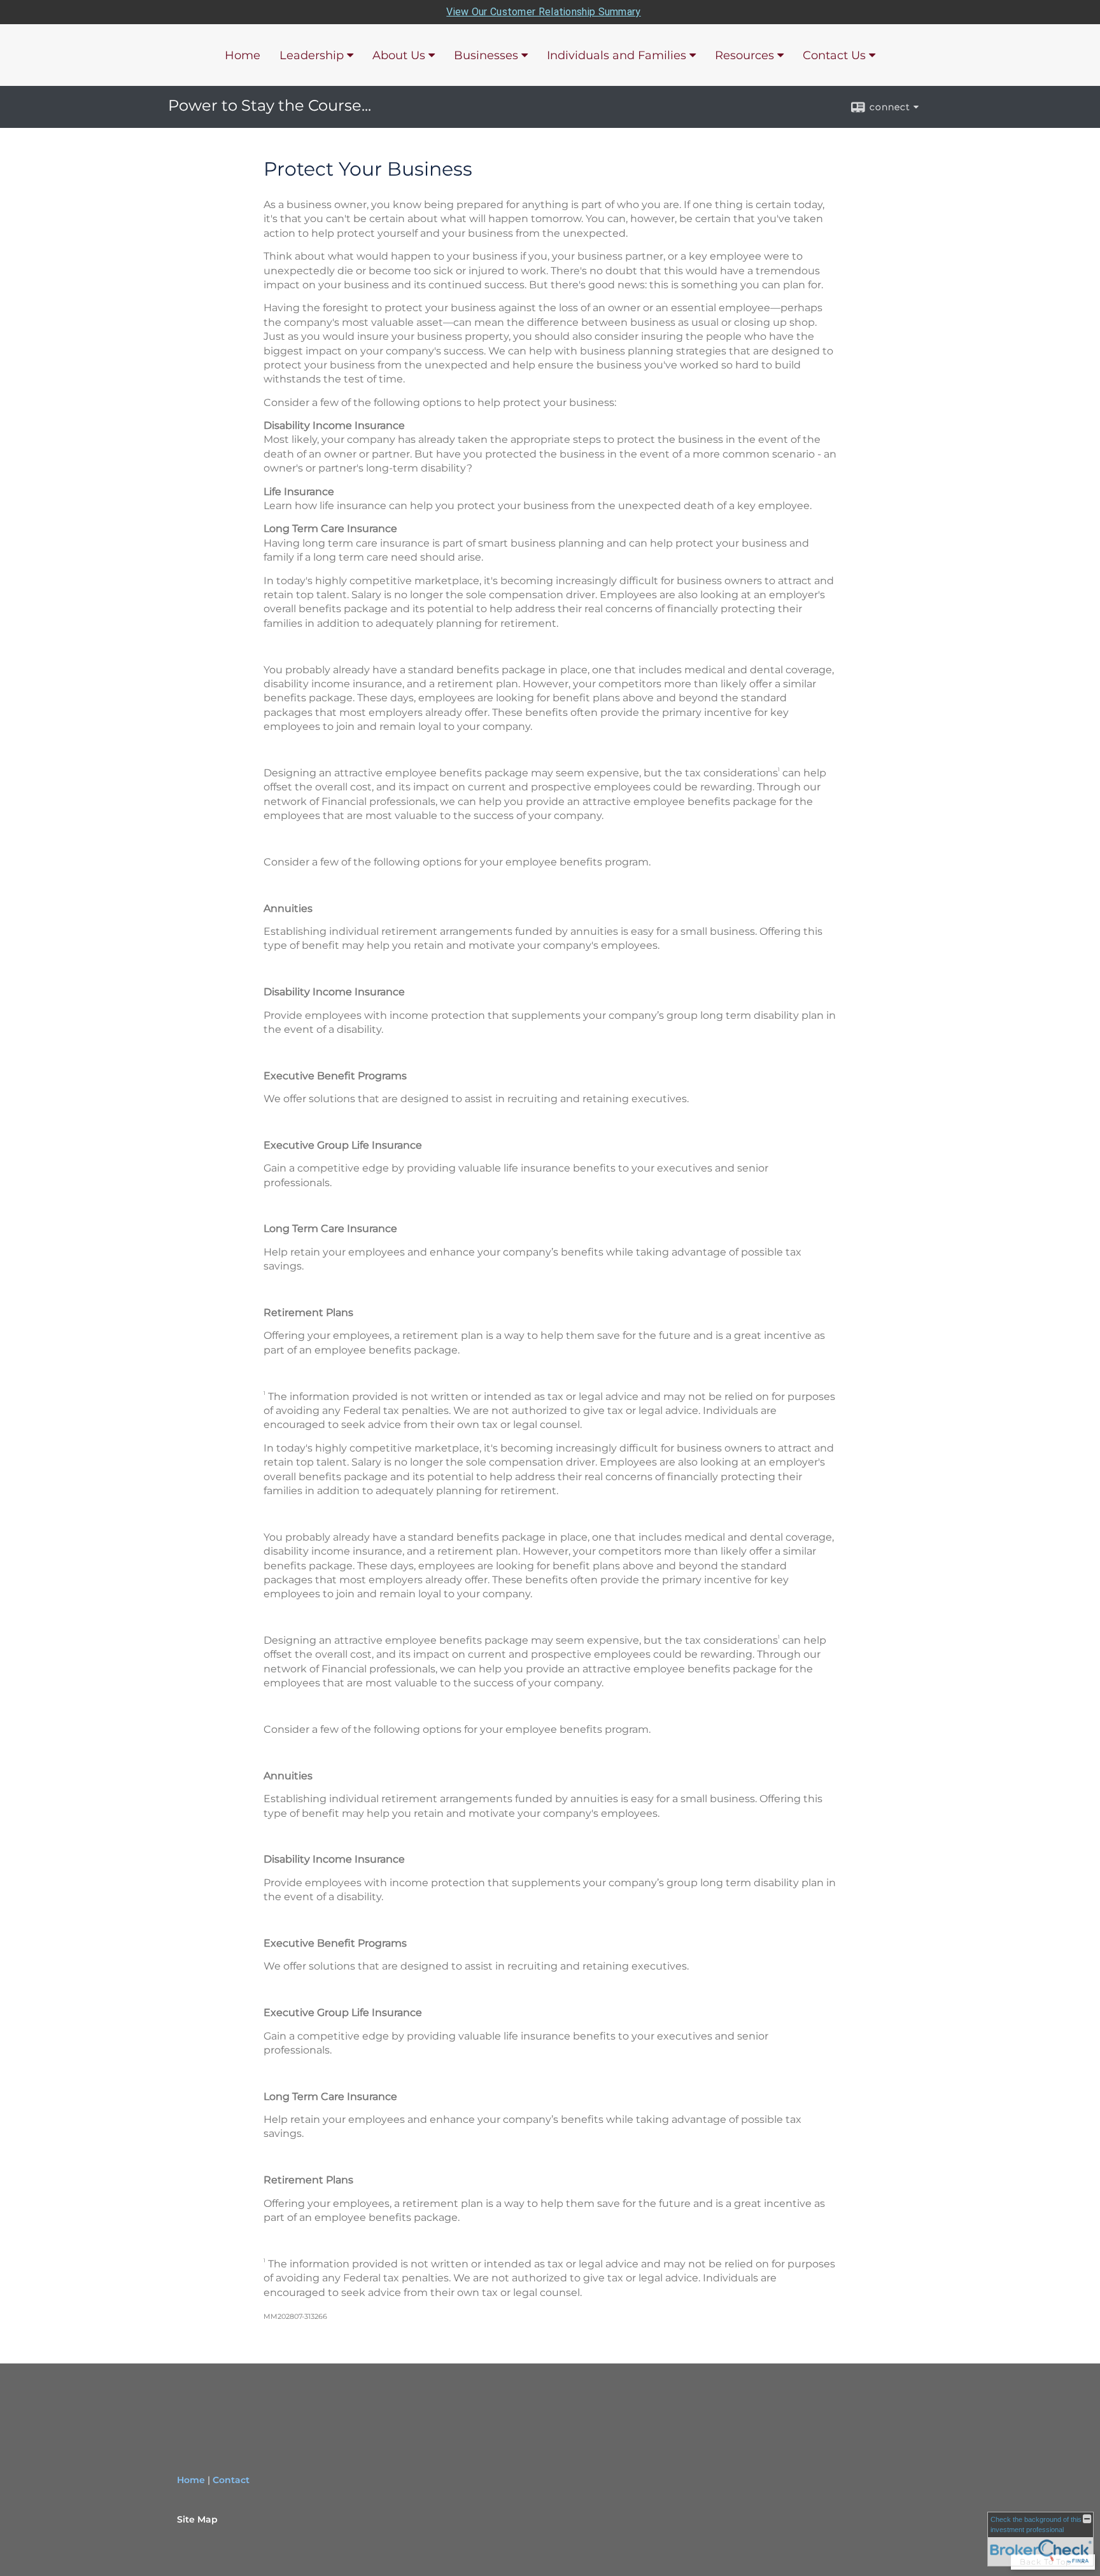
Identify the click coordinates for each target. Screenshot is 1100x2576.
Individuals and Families (617, 55)
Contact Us (834, 55)
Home (243, 55)
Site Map (197, 2519)
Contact (231, 2480)
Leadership (312, 55)
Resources (744, 55)
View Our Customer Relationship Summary (543, 12)
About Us (399, 55)
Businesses (486, 55)
